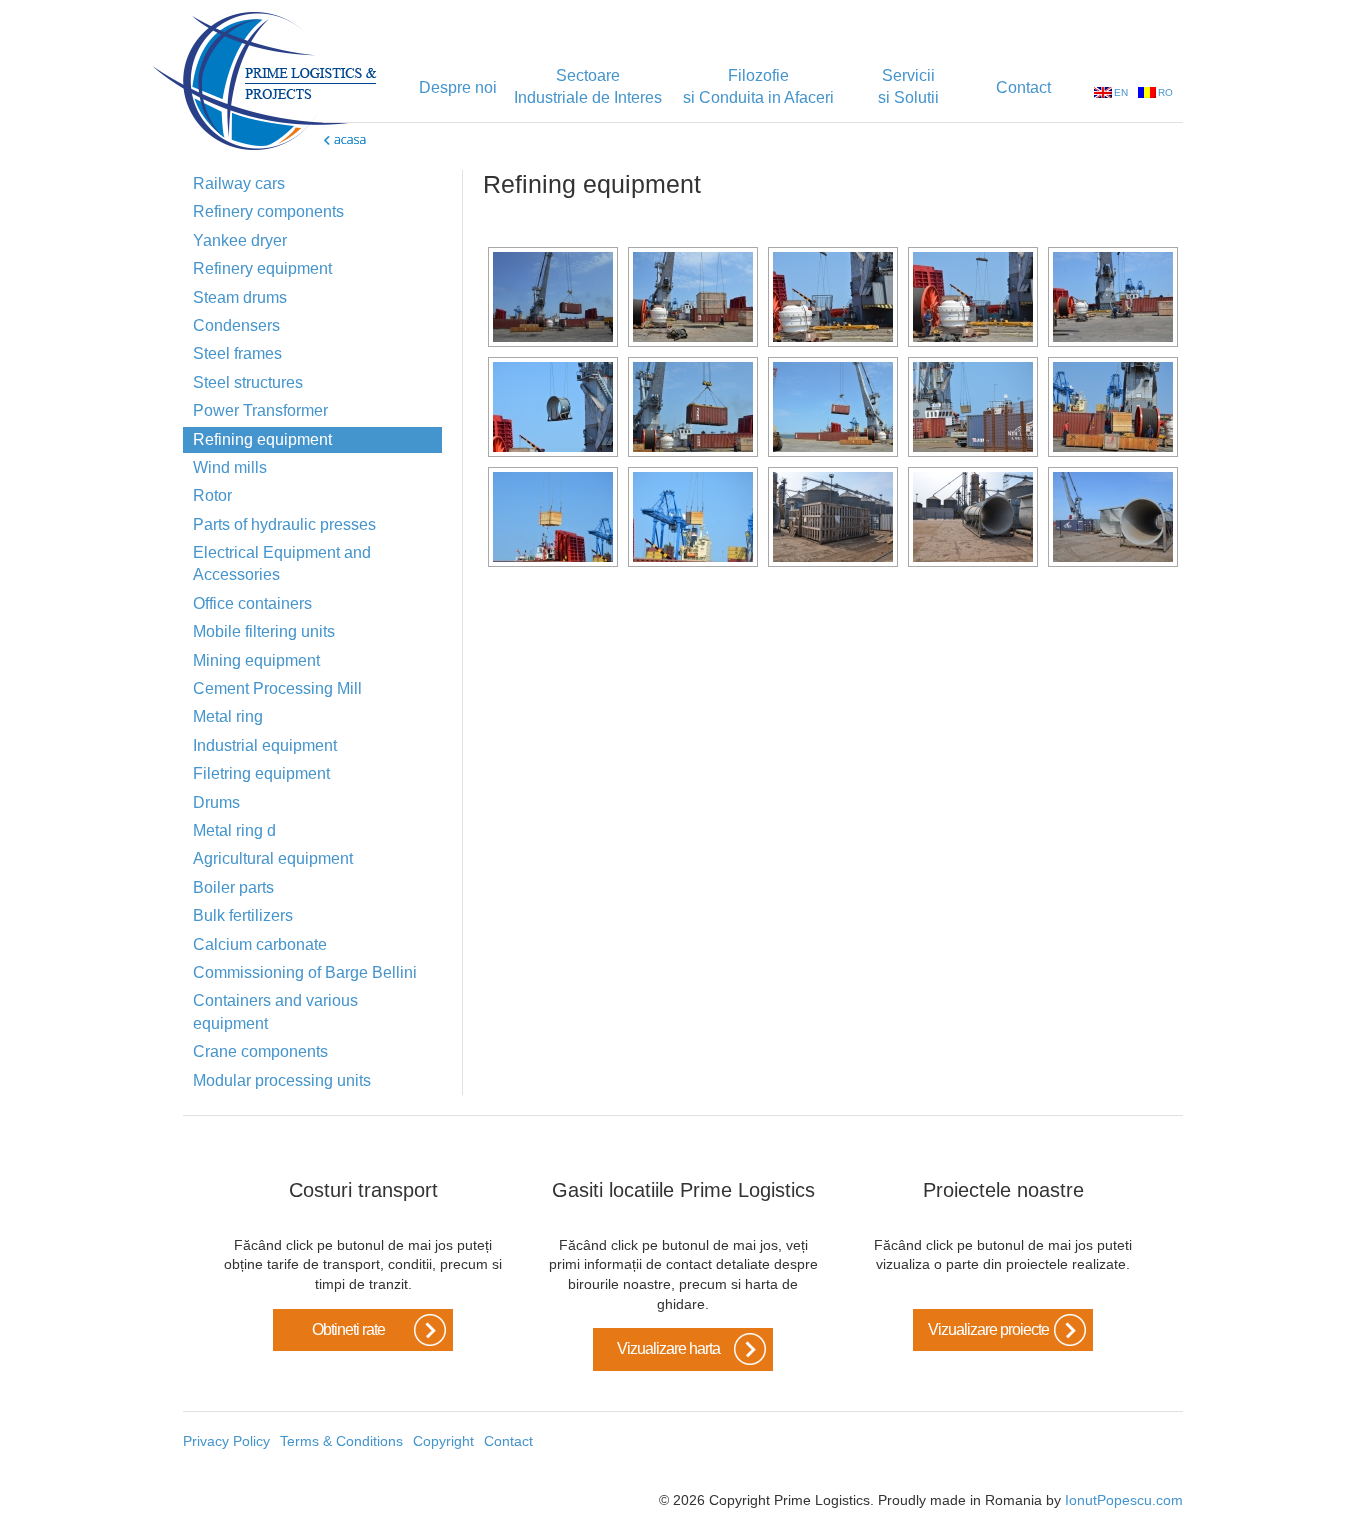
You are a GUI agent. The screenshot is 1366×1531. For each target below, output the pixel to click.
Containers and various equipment (275, 1011)
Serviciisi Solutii (908, 86)
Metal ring (228, 716)
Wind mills (230, 467)
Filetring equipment (261, 773)
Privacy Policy (226, 1441)
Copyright (443, 1441)
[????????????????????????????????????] (693, 297)
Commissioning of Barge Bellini (305, 972)
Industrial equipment (265, 745)
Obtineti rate (348, 1329)
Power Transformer (260, 410)
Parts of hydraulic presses (284, 524)
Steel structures (248, 382)
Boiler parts (233, 887)
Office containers (252, 603)
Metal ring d (234, 830)
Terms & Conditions (341, 1441)
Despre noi (458, 87)
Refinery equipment (262, 268)
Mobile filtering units (264, 631)
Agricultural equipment (273, 858)
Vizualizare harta (668, 1348)
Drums (216, 802)
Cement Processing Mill (277, 688)
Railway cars (239, 183)
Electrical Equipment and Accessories (282, 563)
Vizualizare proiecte (988, 1329)
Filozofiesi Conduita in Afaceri (758, 86)
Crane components (260, 1051)
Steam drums (240, 297)
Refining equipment (262, 439)
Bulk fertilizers (243, 915)
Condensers (236, 325)
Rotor (212, 495)
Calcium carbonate (260, 944)
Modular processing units (282, 1080)
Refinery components (268, 211)
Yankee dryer (240, 240)
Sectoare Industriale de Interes (588, 86)
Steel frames (237, 353)
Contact (1023, 87)
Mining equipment (256, 660)
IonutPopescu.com (1124, 1500)
